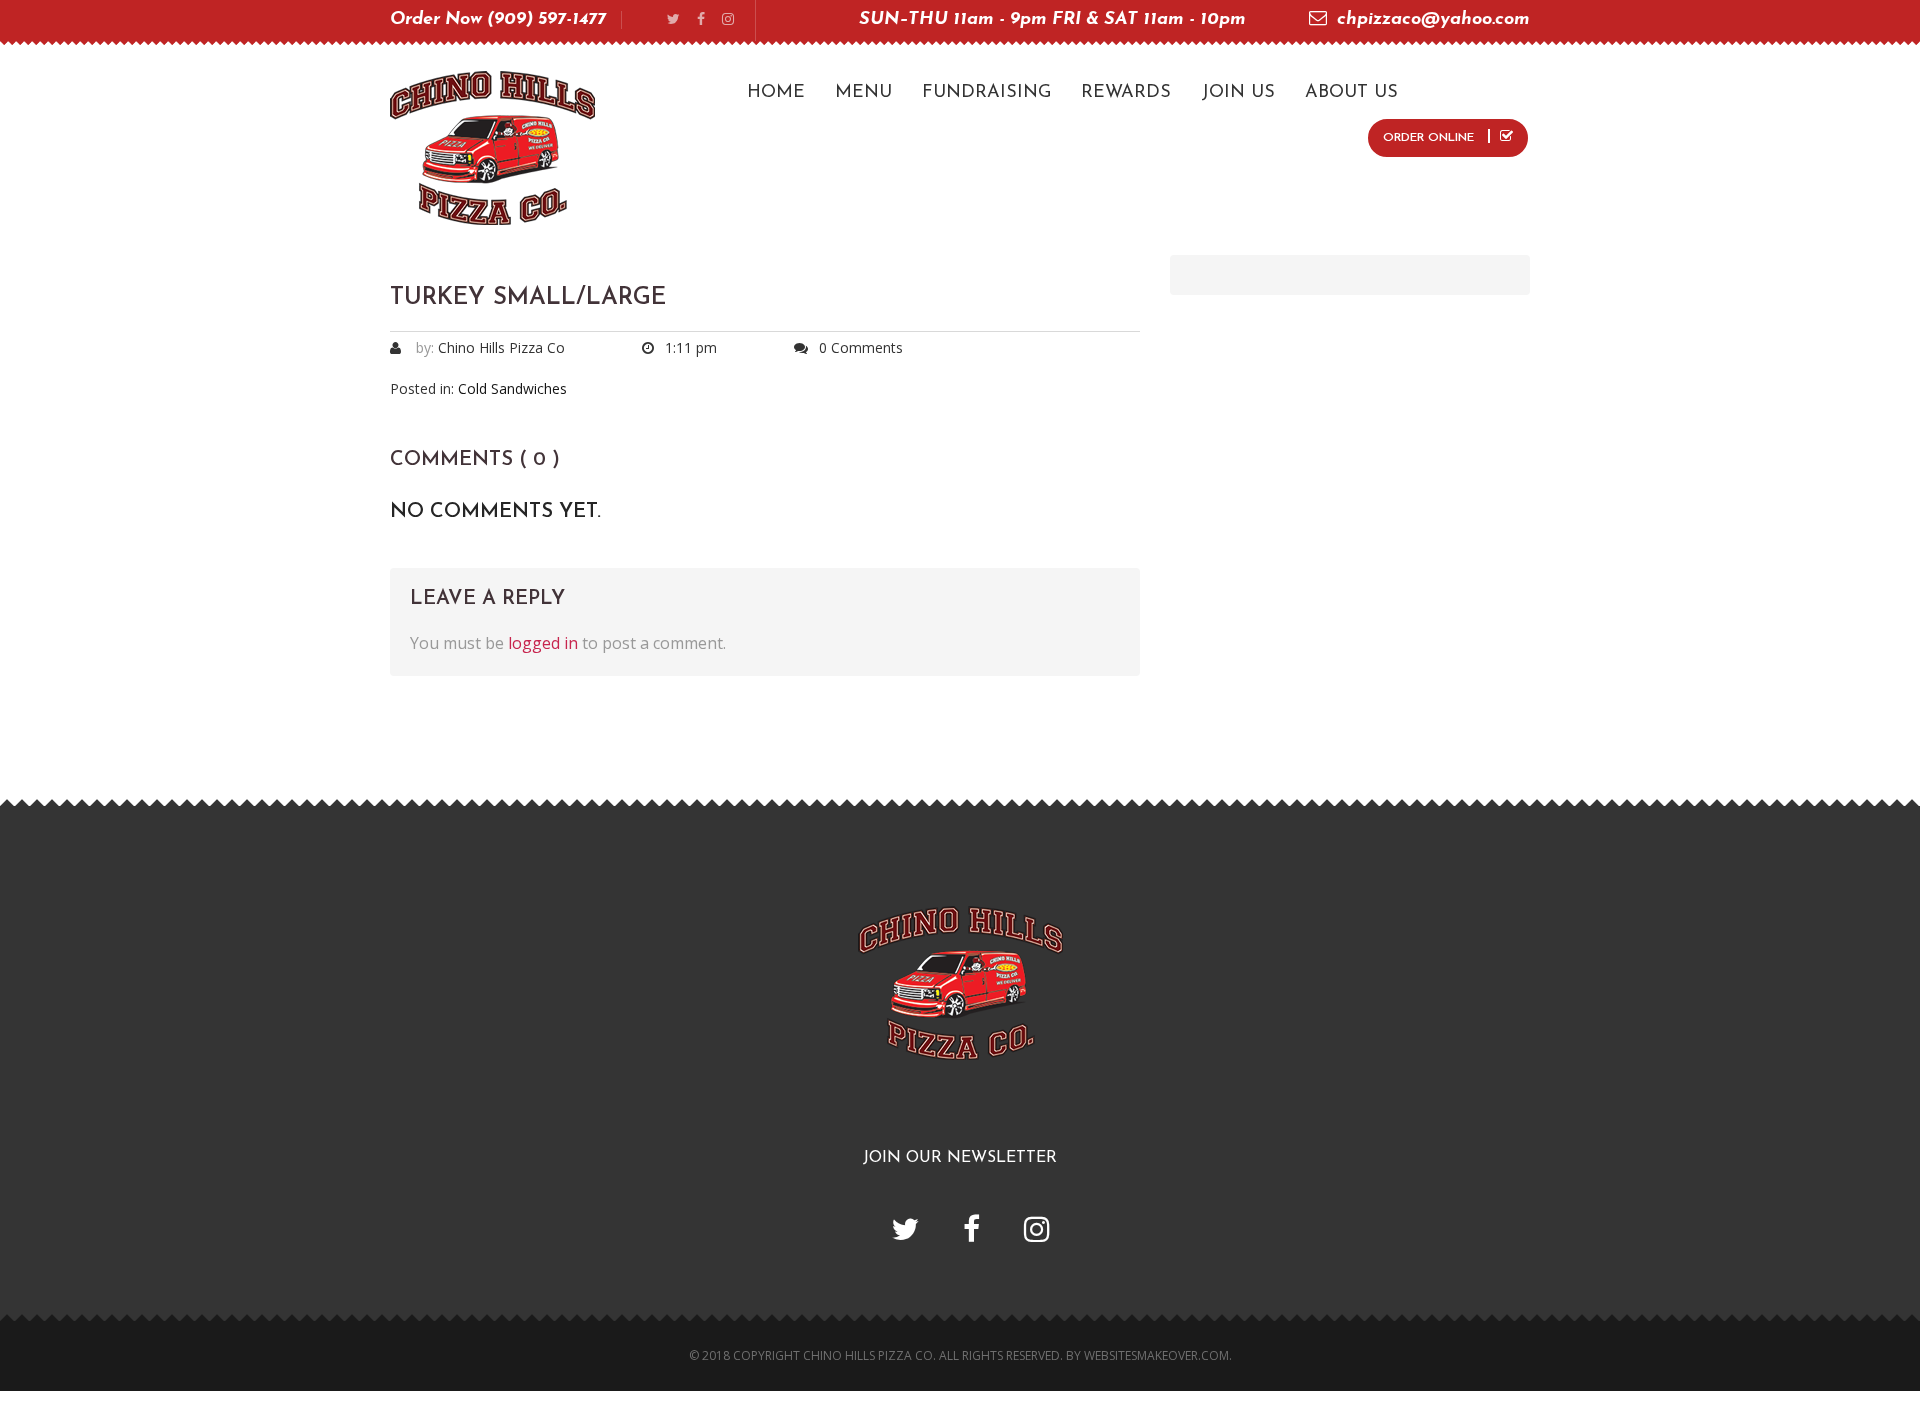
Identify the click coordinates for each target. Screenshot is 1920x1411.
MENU (863, 93)
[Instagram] (728, 20)
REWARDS (1126, 93)
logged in (543, 643)
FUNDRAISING (986, 93)
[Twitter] (673, 20)
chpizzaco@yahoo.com (1433, 20)
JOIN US (1238, 93)
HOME (776, 93)
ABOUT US (1351, 93)
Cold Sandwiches (512, 388)
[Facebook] (701, 20)
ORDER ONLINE (1430, 138)
